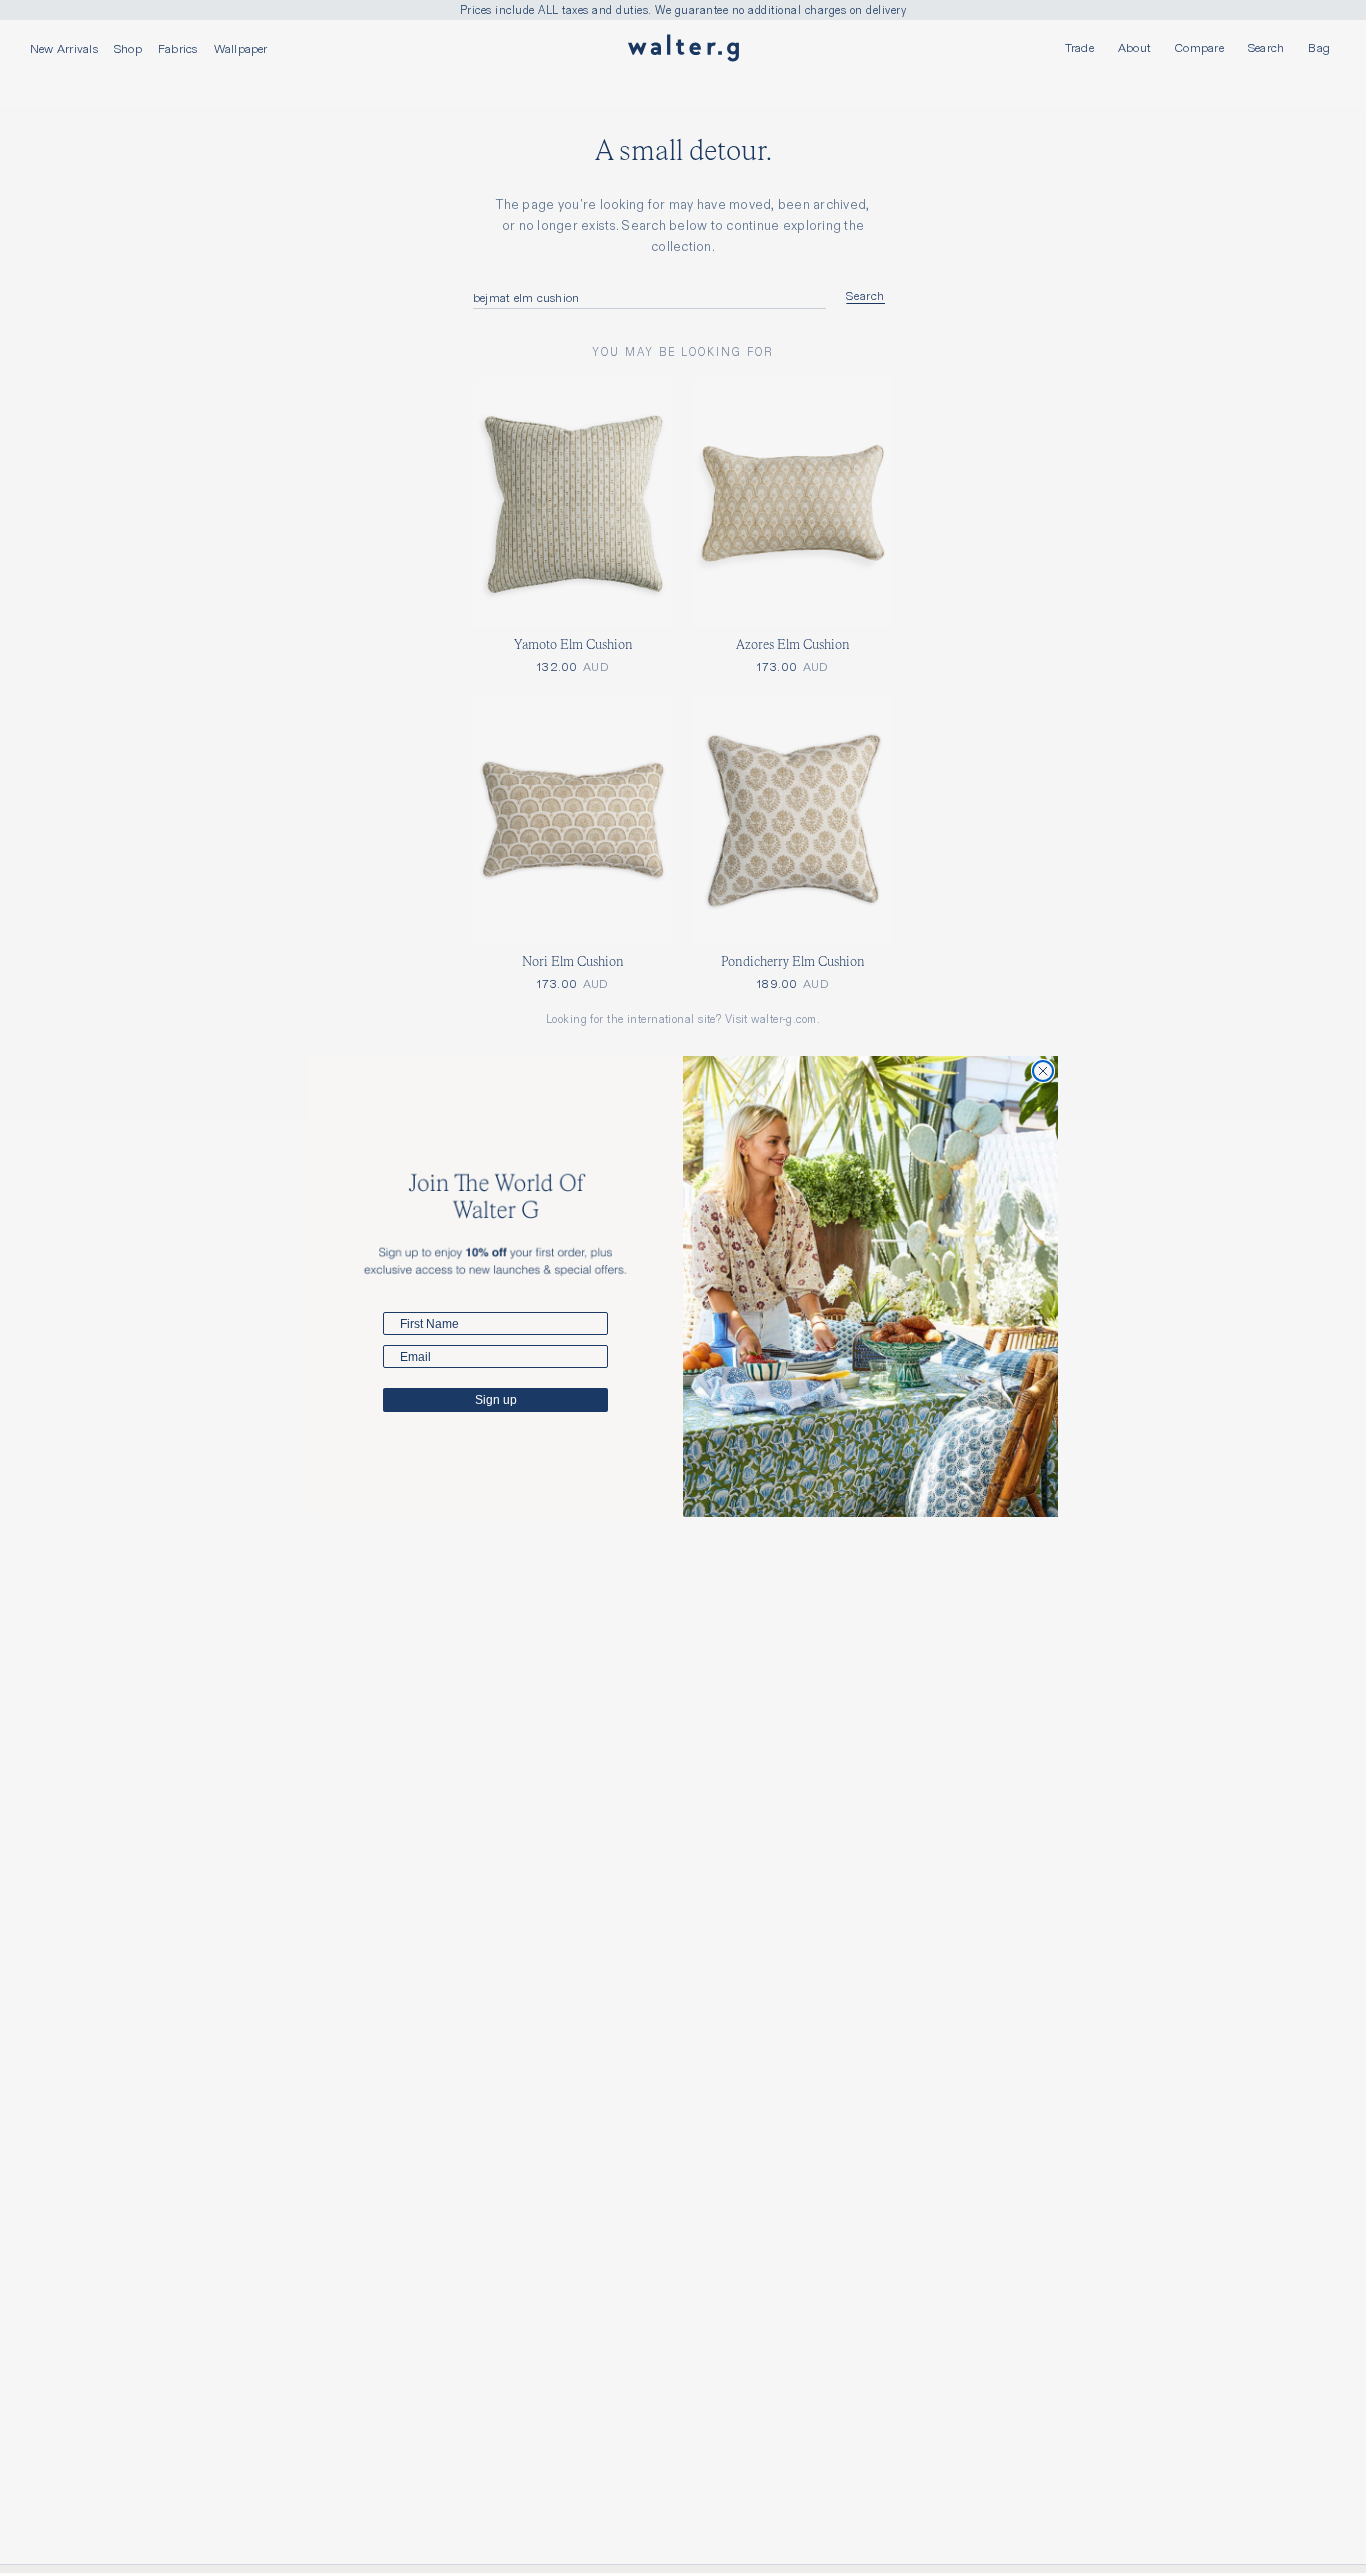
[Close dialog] (1043, 1071)
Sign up (496, 1400)
